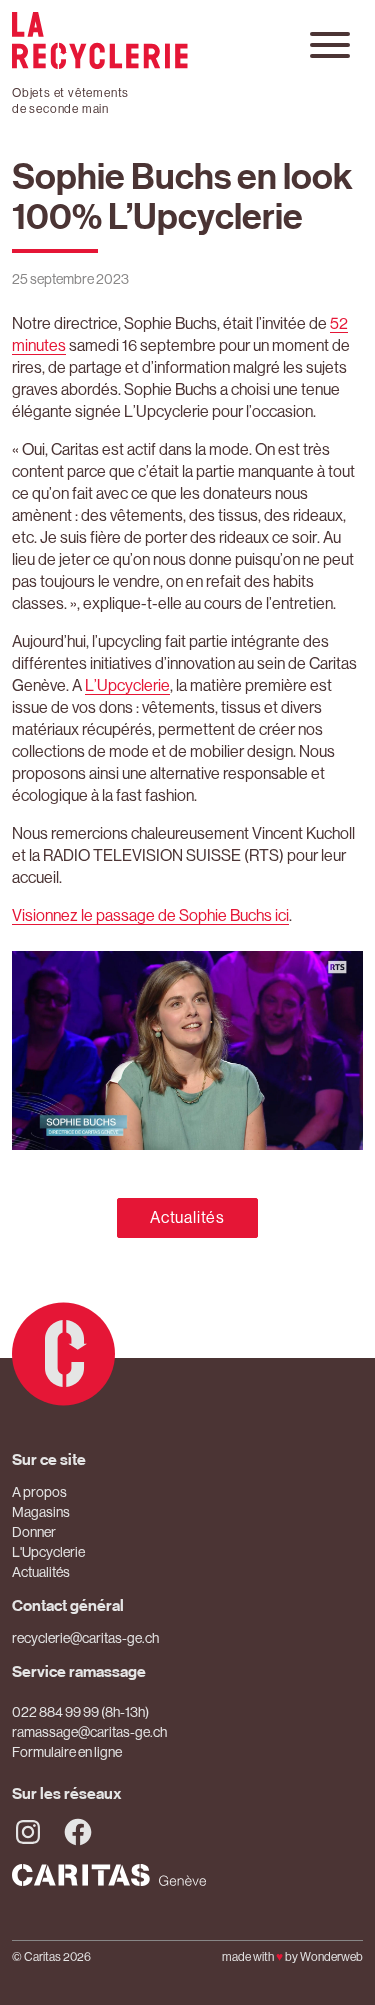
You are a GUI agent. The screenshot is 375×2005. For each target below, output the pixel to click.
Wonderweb (331, 1957)
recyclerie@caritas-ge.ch (85, 1638)
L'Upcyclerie (48, 1552)
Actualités (187, 1217)
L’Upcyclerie (127, 685)
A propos (39, 1492)
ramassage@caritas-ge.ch (89, 1732)
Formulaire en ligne (67, 1752)
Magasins (41, 1512)
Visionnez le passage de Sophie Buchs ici (150, 915)
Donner (34, 1532)
